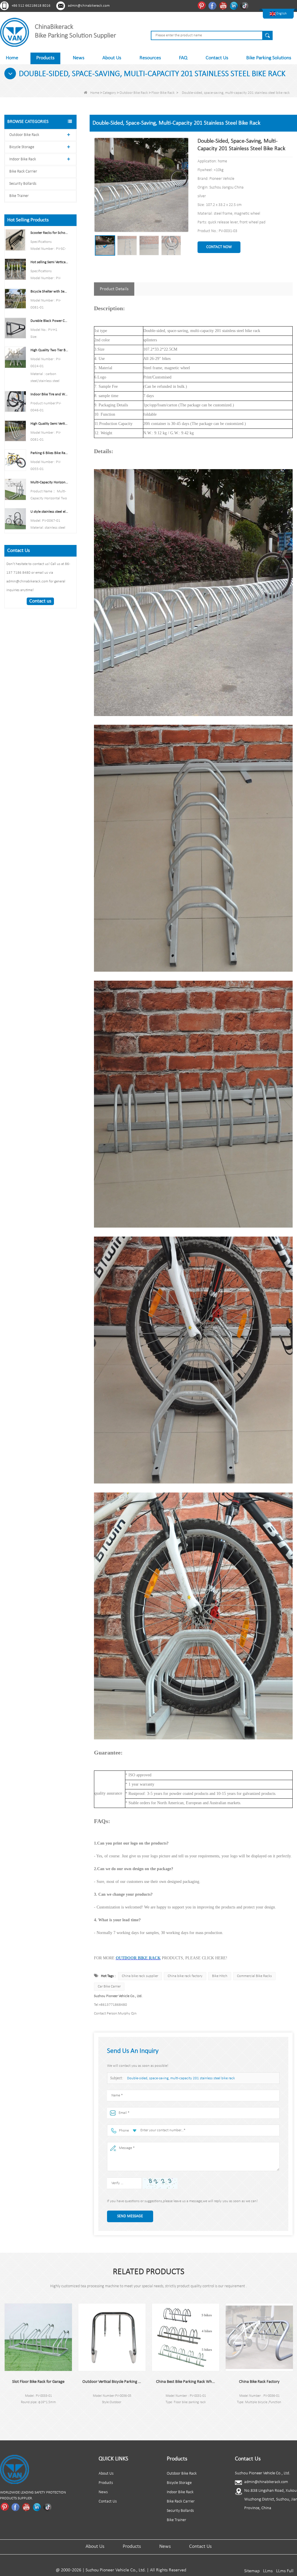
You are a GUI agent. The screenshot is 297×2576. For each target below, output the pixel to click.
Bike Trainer (19, 196)
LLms (268, 2571)
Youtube (224, 6)
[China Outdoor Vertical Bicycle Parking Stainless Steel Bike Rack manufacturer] (38, 2337)
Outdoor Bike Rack (134, 93)
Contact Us (217, 58)
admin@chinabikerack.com (89, 6)
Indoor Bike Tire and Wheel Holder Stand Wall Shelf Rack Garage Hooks (50, 394)
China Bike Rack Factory (186, 2382)
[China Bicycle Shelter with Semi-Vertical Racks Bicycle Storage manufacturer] (15, 298)
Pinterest (202, 6)
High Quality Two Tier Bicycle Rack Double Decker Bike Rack (50, 350)
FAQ (183, 58)
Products (45, 58)
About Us (112, 58)
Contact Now (219, 247)
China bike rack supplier (140, 1976)
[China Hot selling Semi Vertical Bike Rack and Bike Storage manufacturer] (15, 269)
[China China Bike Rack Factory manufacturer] (186, 2337)
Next (4, 2417)
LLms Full (285, 2571)
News (79, 58)
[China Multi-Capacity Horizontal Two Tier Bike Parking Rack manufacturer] (15, 489)
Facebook (213, 6)
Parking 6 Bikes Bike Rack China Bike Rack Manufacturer (50, 453)
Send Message (130, 2216)
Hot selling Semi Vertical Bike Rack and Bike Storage (50, 262)
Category (109, 93)
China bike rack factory (185, 1976)
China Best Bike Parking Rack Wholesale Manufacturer (112, 2382)
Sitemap (252, 2571)
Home (12, 58)
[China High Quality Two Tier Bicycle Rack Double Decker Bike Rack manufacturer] (15, 357)
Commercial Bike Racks (254, 1976)
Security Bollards (23, 184)
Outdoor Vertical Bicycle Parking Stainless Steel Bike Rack (38, 2382)
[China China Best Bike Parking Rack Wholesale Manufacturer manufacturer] (112, 2337)
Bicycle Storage (22, 147)
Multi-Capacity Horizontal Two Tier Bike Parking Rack (50, 482)
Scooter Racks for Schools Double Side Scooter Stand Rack (50, 233)
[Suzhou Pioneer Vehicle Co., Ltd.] (15, 32)
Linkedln (234, 6)
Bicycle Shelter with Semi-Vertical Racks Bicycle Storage (50, 291)
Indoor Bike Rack (23, 159)
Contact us (40, 601)
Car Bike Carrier (109, 1986)
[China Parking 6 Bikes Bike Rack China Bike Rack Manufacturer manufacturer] (15, 460)
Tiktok (245, 6)
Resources (150, 58)
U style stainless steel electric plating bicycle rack (50, 512)
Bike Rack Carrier (23, 172)
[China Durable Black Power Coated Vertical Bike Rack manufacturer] (15, 328)
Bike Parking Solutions (269, 58)
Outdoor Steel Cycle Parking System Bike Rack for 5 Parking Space (259, 2382)
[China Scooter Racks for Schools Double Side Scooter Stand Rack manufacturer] (15, 240)
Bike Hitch (220, 1976)
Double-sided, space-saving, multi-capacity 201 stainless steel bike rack (181, 2078)
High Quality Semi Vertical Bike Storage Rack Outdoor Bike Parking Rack (50, 424)
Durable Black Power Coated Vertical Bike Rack (50, 321)
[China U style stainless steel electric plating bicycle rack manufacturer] (15, 519)
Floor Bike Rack (163, 93)
